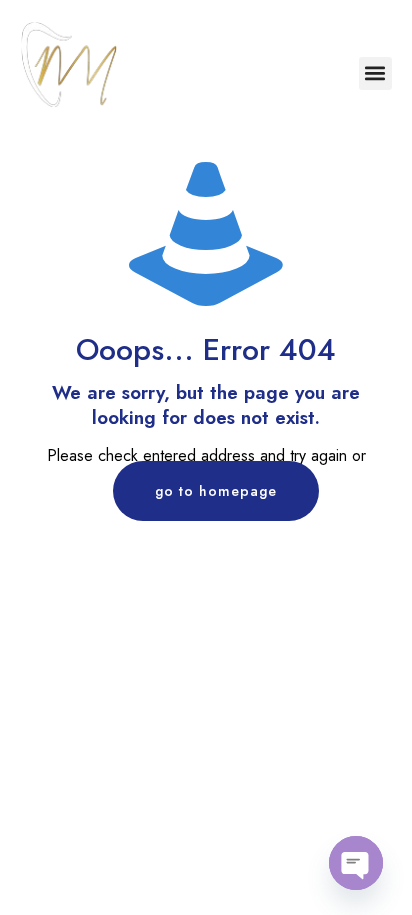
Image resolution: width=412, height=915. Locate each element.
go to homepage (216, 491)
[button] (375, 73)
